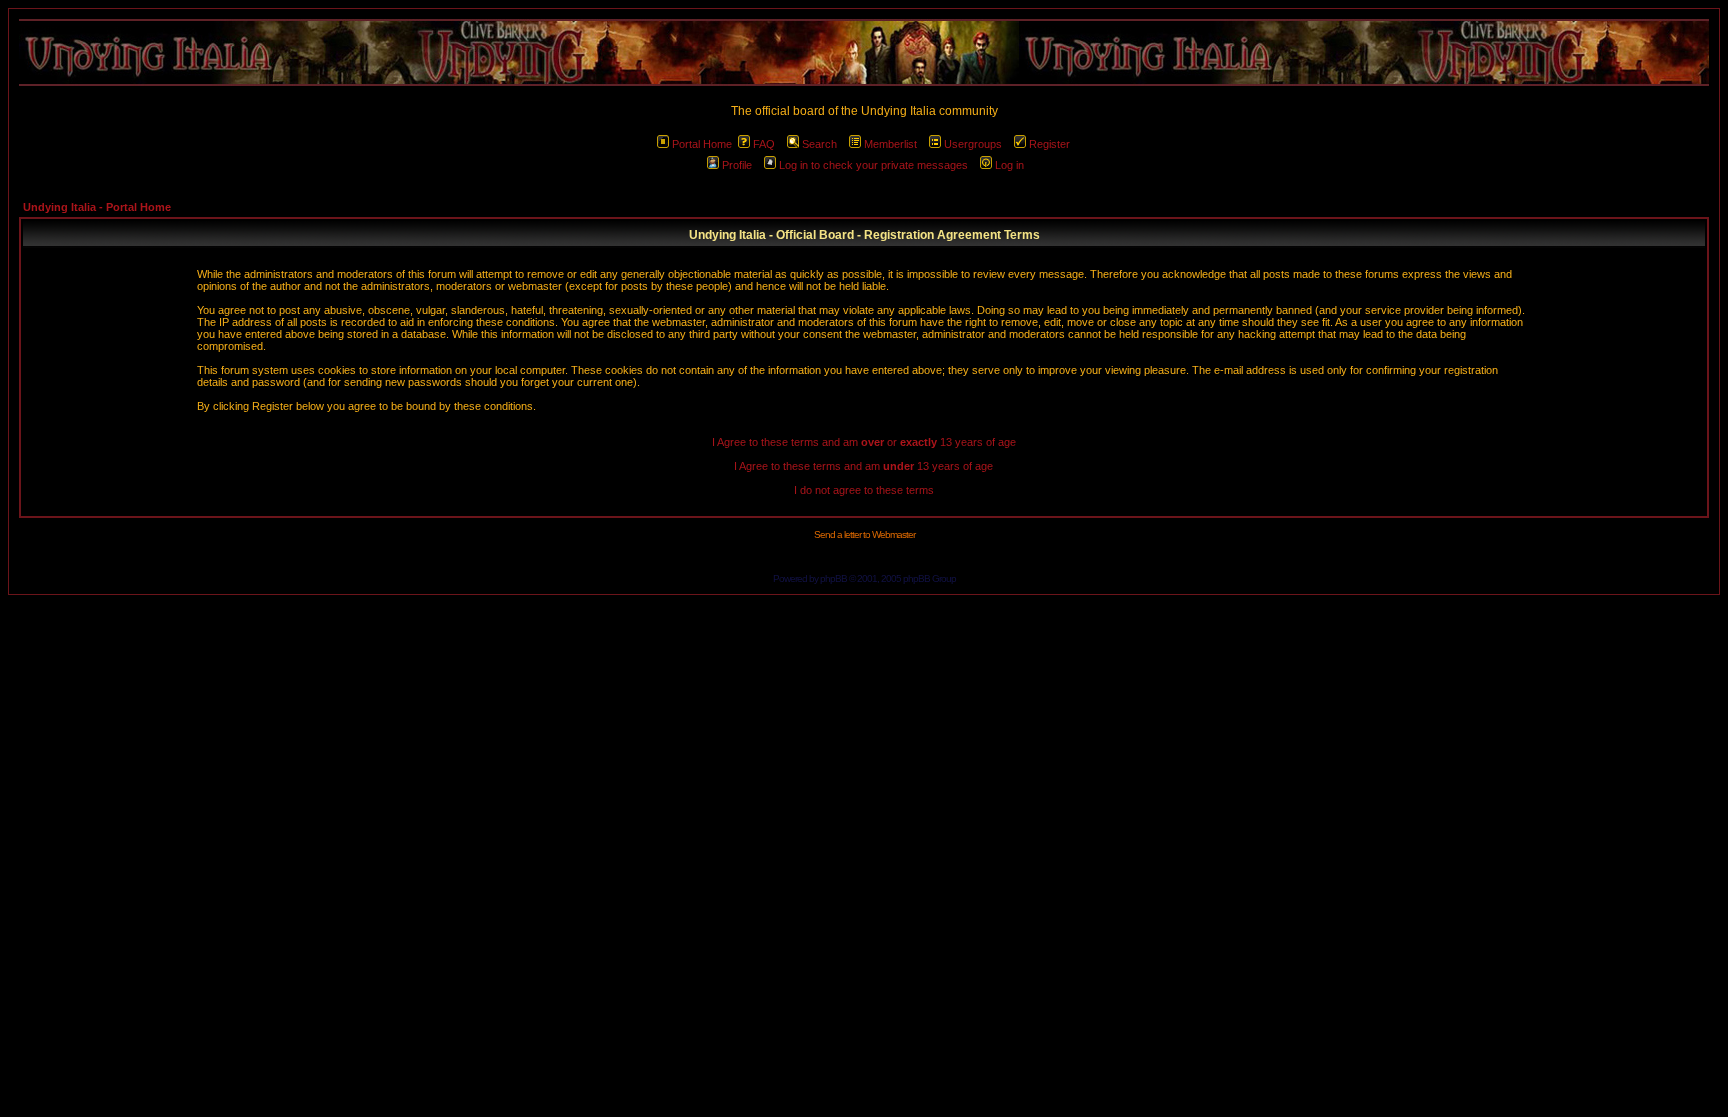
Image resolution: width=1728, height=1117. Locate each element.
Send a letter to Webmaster (864, 534)
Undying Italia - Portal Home (97, 207)
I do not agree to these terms (864, 490)
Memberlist (890, 144)
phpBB (833, 578)
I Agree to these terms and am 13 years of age (863, 466)
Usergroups (973, 144)
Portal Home (702, 144)
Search (819, 144)
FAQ (764, 144)
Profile (737, 165)
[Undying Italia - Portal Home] (864, 52)
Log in (1009, 165)
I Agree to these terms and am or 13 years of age (864, 442)
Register (1049, 144)
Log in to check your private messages (873, 165)
